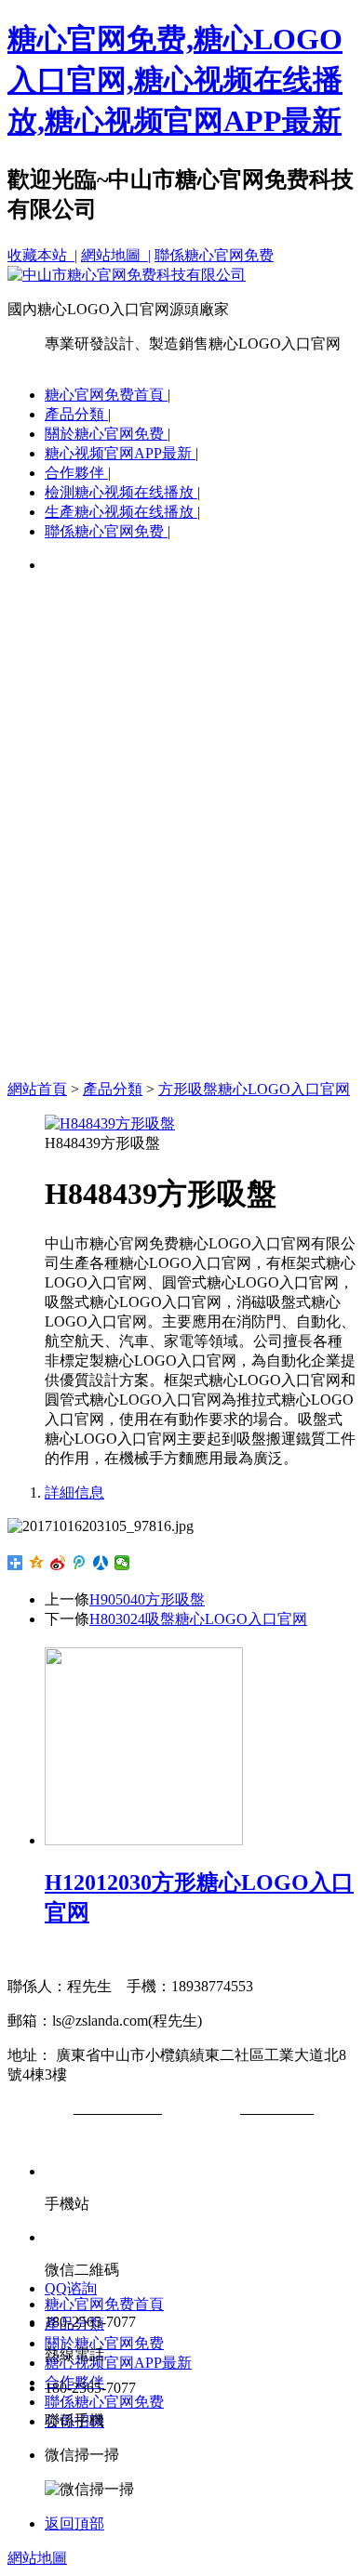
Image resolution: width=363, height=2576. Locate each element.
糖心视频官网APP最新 (120, 453)
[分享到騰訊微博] (80, 1563)
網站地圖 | (116, 255)
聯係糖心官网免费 (214, 255)
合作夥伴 (76, 473)
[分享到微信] (122, 1563)
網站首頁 (37, 1089)
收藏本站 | (42, 255)
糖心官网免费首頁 (106, 395)
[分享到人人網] (101, 1563)
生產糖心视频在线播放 (121, 512)
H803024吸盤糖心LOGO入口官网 (198, 1619)
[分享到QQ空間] (37, 1563)
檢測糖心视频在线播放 (121, 492)
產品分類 (76, 414)
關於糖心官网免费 (106, 434)
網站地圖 (37, 2558)
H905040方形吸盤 (147, 1599)
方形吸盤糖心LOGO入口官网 (254, 1089)
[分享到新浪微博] (58, 1563)
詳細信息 (74, 1493)
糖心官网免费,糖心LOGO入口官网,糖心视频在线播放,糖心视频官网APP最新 (175, 80)
